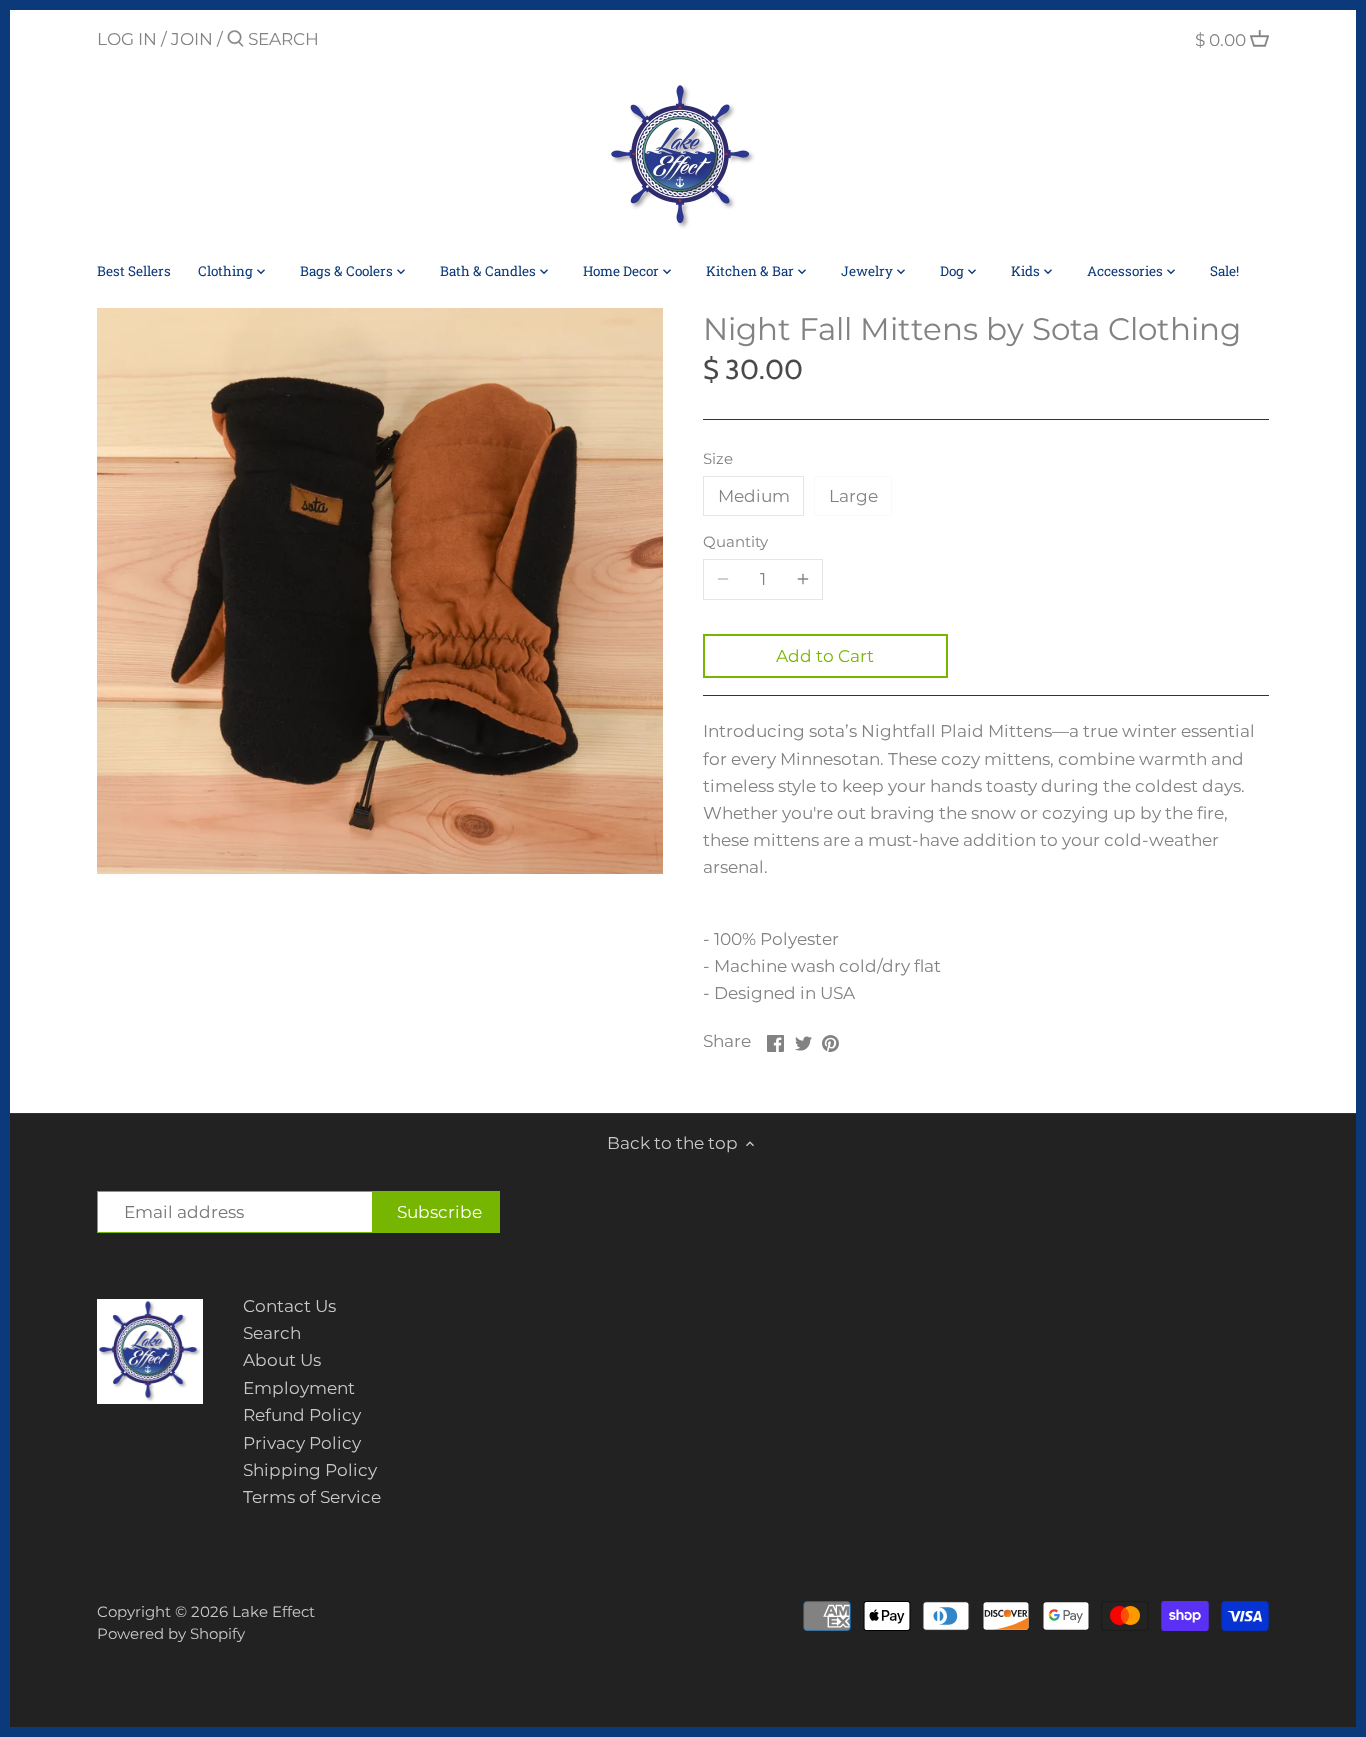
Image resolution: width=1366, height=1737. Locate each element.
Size (718, 459)
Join (192, 39)
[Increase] (803, 579)
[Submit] (235, 40)
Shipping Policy (310, 1470)
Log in (127, 39)
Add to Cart (825, 656)
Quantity (735, 542)
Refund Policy (302, 1415)
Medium (754, 496)
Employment (299, 1388)
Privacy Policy (302, 1443)
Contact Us (289, 1306)
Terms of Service (312, 1497)
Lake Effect (273, 1611)
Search (272, 1333)
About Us (282, 1360)
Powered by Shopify (171, 1633)
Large (853, 496)
